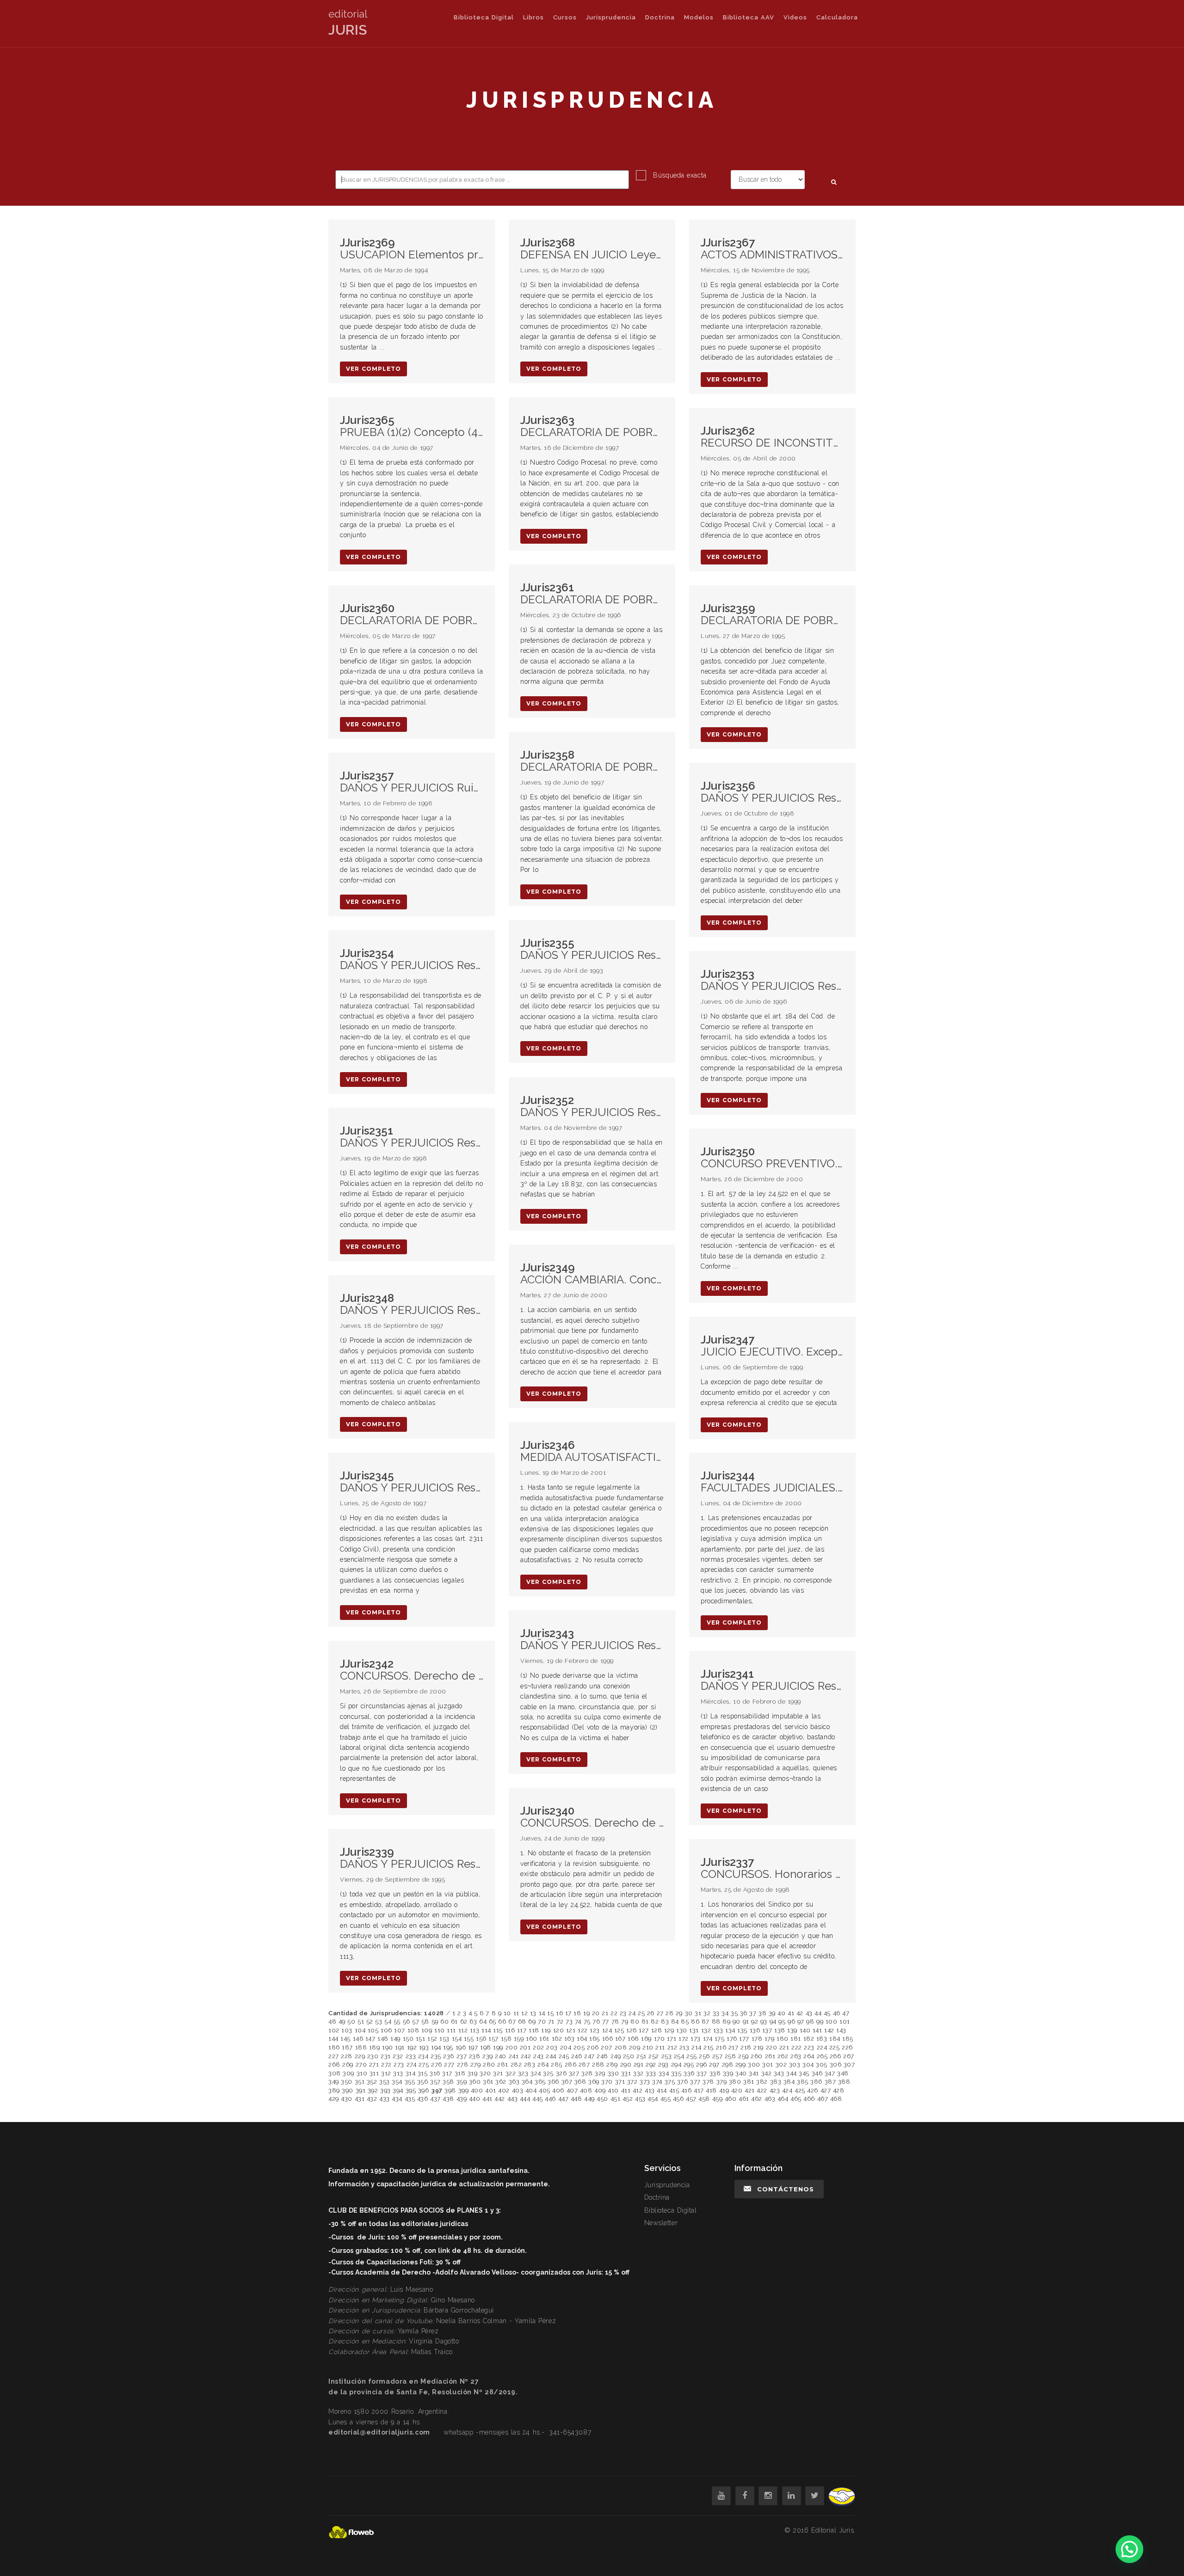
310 (362, 2073)
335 (676, 2073)
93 (764, 2021)
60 (444, 2021)
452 (628, 2099)
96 (791, 2021)
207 (607, 2047)
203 (552, 2047)
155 (469, 2039)
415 (674, 2090)
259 (743, 2056)
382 (762, 2082)
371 (620, 2082)
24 (632, 2013)
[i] (768, 2496)
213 (684, 2047)
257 (718, 2056)
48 (332, 2021)
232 (398, 2056)
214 (697, 2047)
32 (707, 2013)
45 (827, 2013)
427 (826, 2090)
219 (758, 2047)
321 (498, 2073)
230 (373, 2056)
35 (734, 2013)
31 (698, 2013)
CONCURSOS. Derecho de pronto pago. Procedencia (412, 1670)
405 (545, 2090)
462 (757, 2099)
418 (711, 2090)
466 (809, 2099)
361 (488, 2082)
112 (463, 2030)
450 (602, 2099)
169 (646, 2039)
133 (718, 2030)
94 (773, 2021)
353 (385, 2082)
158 (506, 2039)
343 (779, 2073)
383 (776, 2082)
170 (660, 2039)
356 (423, 2082)
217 (734, 2047)
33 (716, 2013)
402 (504, 2090)
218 (746, 2047)
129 (669, 2030)
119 (546, 2030)
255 (692, 2056)
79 (625, 2021)
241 (514, 2056)
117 (522, 2030)
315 (423, 2073)
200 (512, 2047)
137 (767, 2030)
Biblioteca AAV (749, 17)
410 (613, 2090)
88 (716, 2021)
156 (481, 2039)
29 (679, 2013)
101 (845, 2021)
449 (589, 2099)
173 (696, 2039)
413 (650, 2090)
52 (370, 2021)
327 (574, 2073)
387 (830, 2082)
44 (818, 2013)
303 (795, 2064)
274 (412, 2064)
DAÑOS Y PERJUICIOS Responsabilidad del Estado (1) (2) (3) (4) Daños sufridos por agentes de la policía (412, 1137)
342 (767, 2073)
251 (641, 2056)
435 (410, 2099)
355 (410, 2082)
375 (670, 2082)
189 (375, 2047)
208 (621, 2047)
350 (347, 2082)
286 (571, 2064)
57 (416, 2021)
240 (501, 2056)
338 (715, 2073)
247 (589, 2056)
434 (397, 2099)
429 (334, 2099)
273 (399, 2064)
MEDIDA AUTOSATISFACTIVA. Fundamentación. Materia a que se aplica (592, 1451)
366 (553, 2082)
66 (502, 2021)
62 (464, 2021)
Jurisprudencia (611, 17)
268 (334, 2064)
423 (775, 2090)
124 (607, 2030)
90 (737, 2021)
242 (526, 2056)
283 (530, 2064)
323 (523, 2073)
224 (822, 2047)
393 (385, 2090)
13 (533, 2013)
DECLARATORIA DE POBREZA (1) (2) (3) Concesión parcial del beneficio (412, 615)
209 (635, 2047)
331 (626, 2073)
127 (644, 2030)
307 (849, 2064)
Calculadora (837, 17)
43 (809, 2013)
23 (623, 2013)
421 (750, 2090)
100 (832, 2021)
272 (386, 2064)
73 (569, 2021)
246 (577, 2056)
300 (754, 2064)
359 (462, 2082)
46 (837, 2013)
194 (436, 2047)
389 (334, 2090)
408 (586, 2090)
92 (755, 2021)
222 (797, 2047)
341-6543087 (570, 2432)
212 (672, 2047)
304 (808, 2064)
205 (579, 2047)
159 (519, 2039)
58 (425, 2021)
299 (741, 2064)
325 (548, 2073)
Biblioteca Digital (484, 17)
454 (653, 2099)
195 (448, 2047)
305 (822, 2064)
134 (730, 2030)
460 (731, 2099)
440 (475, 2099)
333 (651, 2073)
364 (527, 2082)
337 (702, 2073)
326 (561, 2073)
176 (732, 2039)
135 (742, 2030)
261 (770, 2056)
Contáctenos (786, 2189)
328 (587, 2073)
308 (335, 2073)
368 (580, 2082)
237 (462, 2056)
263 (796, 2056)
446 (550, 2099)
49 (342, 2021)
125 (619, 2030)
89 (726, 2021)
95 (782, 2021)
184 (835, 2039)
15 (550, 2013)
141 (817, 2030)
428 (839, 2090)
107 (400, 2030)
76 (596, 2021)
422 (762, 2090)
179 (770, 2039)
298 (728, 2064)
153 (444, 2039)
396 (424, 2090)
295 (689, 2064)
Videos (795, 17)
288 (598, 2064)
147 (370, 2039)
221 (784, 2047)
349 (334, 2082)
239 (488, 2056)
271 (374, 2064)
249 (616, 2056)
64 (483, 2021)
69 (532, 2021)
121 (571, 2030)
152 (432, 2039)
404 (531, 2090)
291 (639, 2064)
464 (783, 2099)
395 (411, 2090)
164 (582, 2039)
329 (600, 2073)
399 (464, 2090)
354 (397, 2082)
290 (626, 2064)
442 (500, 2099)
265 (822, 2056)
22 (614, 2013)
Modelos (699, 17)
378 (708, 2082)
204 (566, 2047)
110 (440, 2030)
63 (473, 2021)
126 (632, 2030)
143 (841, 2030)
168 (633, 2039)
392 (373, 2090)
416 (687, 2090)
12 (524, 2013)
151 (421, 2039)
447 (564, 2099)
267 (849, 2056)
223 (809, 2047)
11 (516, 2013)
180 (783, 2039)
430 (347, 2099)
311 (374, 2073)
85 (685, 2021)
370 (607, 2082)
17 (568, 2013)
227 (334, 2056)
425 (800, 2090)
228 (347, 2056)
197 (473, 2047)
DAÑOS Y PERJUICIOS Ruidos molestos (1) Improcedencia (412, 782)
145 (345, 2039)
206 (593, 2047)
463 (770, 2099)
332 (638, 2073)
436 (423, 2099)
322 (511, 2073)
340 (741, 2073)
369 (594, 2082)
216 (721, 2047)
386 (816, 2082)
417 (699, 2090)
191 (400, 2047)
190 (388, 2047)
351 (360, 2082)
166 (608, 2039)
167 (620, 2039)
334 (664, 2073)
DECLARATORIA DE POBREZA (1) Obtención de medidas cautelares (592, 426)
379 (722, 2082)
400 (477, 2090)
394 (398, 2090)
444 (525, 2099)
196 (461, 2047)
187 (347, 2047)
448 (577, 2099)
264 (809, 2056)
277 (449, 2064)
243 (539, 2056)
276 (437, 2064)
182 (809, 2039)
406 (558, 2090)
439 (462, 2099)
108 (413, 2030)
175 (720, 2039)
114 (486, 2030)
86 (695, 2021)
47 (846, 2013)
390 (348, 2090)
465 (796, 2099)
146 (358, 2039)
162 (557, 2039)
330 (614, 2073)
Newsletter (661, 2223)
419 (724, 2090)
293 (663, 2064)
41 (791, 2013)
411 (626, 2090)
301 (768, 2064)
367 (567, 2082)
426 (813, 2090)
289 (612, 2064)
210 (648, 2047)
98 (810, 2021)
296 (702, 2064)
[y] (721, 2496)
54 (388, 2021)
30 (689, 2013)
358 (448, 2082)
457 (691, 2099)
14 (542, 2013)
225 (835, 2047)
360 (475, 2082)
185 (848, 2039)
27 (660, 2013)
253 (667, 2056)
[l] (792, 2496)
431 (360, 2099)
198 (486, 2047)
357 (435, 2082)
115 (498, 2030)
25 (641, 2013)
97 (801, 2021)
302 (781, 2064)
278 (463, 2064)
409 (600, 2090)
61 (454, 2021)
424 (787, 2090)
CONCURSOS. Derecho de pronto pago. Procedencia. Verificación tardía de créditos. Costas (592, 1817)
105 (373, 2030)
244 (551, 2056)
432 (372, 2099)
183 (822, 2039)
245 (564, 2056)
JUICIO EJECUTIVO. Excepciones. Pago (772, 1346)
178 (757, 2039)
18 (577, 2013)
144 (333, 2039)
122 (583, 2030)
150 (408, 2039)
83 (665, 2021)
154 (457, 2039)
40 (781, 2013)
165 (595, 2039)
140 (805, 2030)
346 (817, 2073)
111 (451, 2030)
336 (689, 2073)
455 (666, 2099)
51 (361, 2021)
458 (704, 2099)
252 (654, 2056)
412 (638, 2090)
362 (501, 2082)
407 (572, 2090)
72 (560, 2021)
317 (447, 2073)
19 (586, 2013)
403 (518, 2090)
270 (361, 2064)
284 (543, 2064)
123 (595, 2030)
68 (522, 2021)
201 (525, 2047)
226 (847, 2047)
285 (557, 2064)
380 (735, 2082)
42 (800, 2013)
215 (709, 2047)
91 (746, 2021)
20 (596, 2013)
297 (714, 2064)
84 (675, 2021)
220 (772, 2047)
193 (424, 2047)
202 (539, 2047)
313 (398, 2073)
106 (386, 2030)
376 (683, 2082)
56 (407, 2021)
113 (475, 2030)
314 (411, 2073)
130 (682, 2030)
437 (435, 2099)
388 (844, 2082)
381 (749, 2082)
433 (385, 2099)
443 (513, 2099)
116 (510, 2030)
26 (651, 2013)
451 (616, 2099)
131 (694, 2030)
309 (348, 2073)
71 (551, 2021)
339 (728, 2073)
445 (538, 2099)
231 (386, 2056)
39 (772, 2013)
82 (655, 2021)
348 (843, 2073)
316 (435, 2073)
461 (744, 2099)
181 (796, 2039)
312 (386, 2073)
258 (731, 2056)
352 (372, 2082)
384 (789, 2082)
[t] (815, 2496)
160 (532, 2039)
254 (679, 2056)
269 (348, 2064)
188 (361, 2047)
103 (347, 2030)
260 (757, 2056)
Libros (533, 17)
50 (351, 2021)
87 (706, 2021)
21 (605, 2013)
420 (737, 2090)
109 (427, 2030)
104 (360, 2030)
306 (836, 2064)
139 (792, 2030)
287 (584, 2064)
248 (602, 2056)
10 (507, 2013)
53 (379, 2021)
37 (753, 2013)
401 (491, 2090)
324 (536, 2073)
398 (450, 2090)
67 (512, 2021)
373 (645, 2082)
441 (487, 2099)
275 (424, 2064)
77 (606, 2021)
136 (755, 2030)
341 (754, 2073)
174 (708, 2039)
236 (449, 2056)
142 (829, 2030)
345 (804, 2073)
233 (411, 2056)
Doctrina (660, 17)
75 (587, 2021)
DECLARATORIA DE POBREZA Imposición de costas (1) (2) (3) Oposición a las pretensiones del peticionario (592, 594)
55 (397, 2021)
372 (632, 2082)
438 (448, 2099)
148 (383, 2039)
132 (706, 2030)
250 (629, 2056)
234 (423, 2056)
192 (412, 2047)
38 (762, 2013)
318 (460, 2073)
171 (672, 2039)
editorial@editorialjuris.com (379, 2432)
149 (395, 2039)
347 (830, 2073)
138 (780, 2030)
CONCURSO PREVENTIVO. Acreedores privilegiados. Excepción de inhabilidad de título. (772, 1158)
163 (570, 2039)
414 (662, 2090)
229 (360, 2056)
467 (823, 2099)
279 (476, 2064)
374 (657, 2082)
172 (684, 2039)
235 (436, 2056)
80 (635, 2021)
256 (704, 2056)
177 (744, 2039)
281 (503, 2064)
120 (559, 2030)
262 (783, 2056)
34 (725, 2013)
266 (836, 2056)
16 (559, 2013)
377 (695, 2082)
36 (744, 2013)
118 (534, 2030)
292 (651, 2064)
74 (578, 2021)
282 (516, 2064)
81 (645, 2021)
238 (475, 2056)
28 (669, 2013)
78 (615, 2021)
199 (498, 2047)
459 (718, 2099)
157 (493, 2039)
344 (792, 2073)
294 (676, 2064)
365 (540, 2082)
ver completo (373, 369)
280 (489, 2064)
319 (473, 2073)
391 (361, 2090)
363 (514, 2082)
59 (435, 2021)
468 (836, 2099)
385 (803, 2082)
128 (657, 2030)
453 (640, 2099)
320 (485, 2073)
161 (544, 2039)
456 (678, 2099)
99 (820, 2021)
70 (542, 2021)
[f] (745, 2496)
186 (334, 2047)
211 (660, 2047)
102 (334, 2030)
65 (493, 2021)
